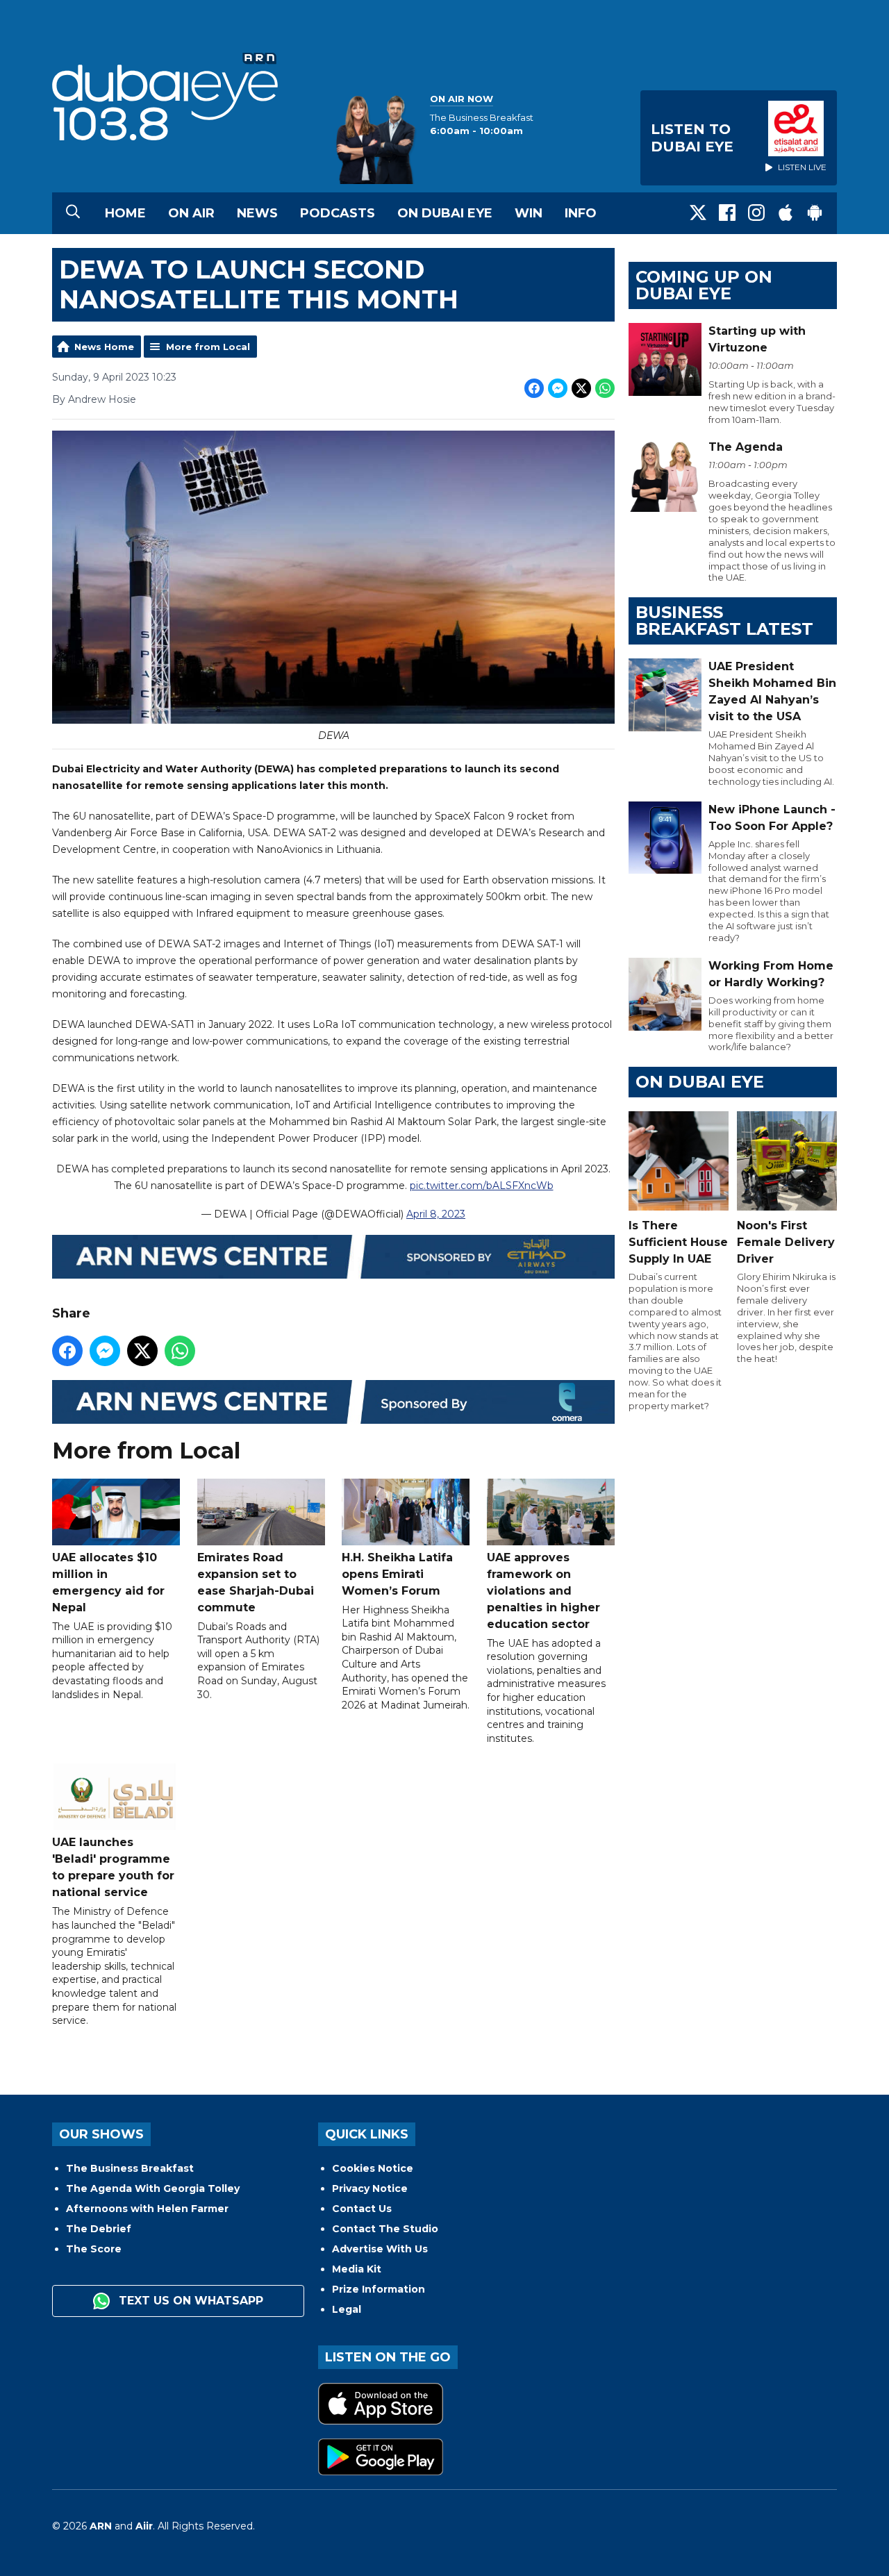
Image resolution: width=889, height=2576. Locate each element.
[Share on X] (581, 388)
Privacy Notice (370, 2188)
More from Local (208, 347)
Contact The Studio (385, 2229)
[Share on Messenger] (558, 388)
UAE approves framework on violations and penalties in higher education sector (543, 1591)
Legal (347, 2309)
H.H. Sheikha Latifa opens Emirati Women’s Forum (397, 1574)
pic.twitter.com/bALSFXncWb (482, 1186)
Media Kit (357, 2269)
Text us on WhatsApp (189, 2301)
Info (581, 213)
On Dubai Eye (445, 213)
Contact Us (362, 2209)
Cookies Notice (373, 2168)
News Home (104, 347)
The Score (94, 2249)
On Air (191, 213)
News (257, 213)
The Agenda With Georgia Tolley (153, 2188)
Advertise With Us (380, 2249)
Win (529, 213)
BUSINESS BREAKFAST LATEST (724, 621)
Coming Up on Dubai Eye (704, 285)
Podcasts (338, 213)
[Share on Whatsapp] (605, 388)
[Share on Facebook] (534, 388)
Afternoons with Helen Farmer (147, 2209)
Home (125, 213)
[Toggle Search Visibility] (73, 213)
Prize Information (379, 2289)
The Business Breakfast (130, 2168)
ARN (101, 2526)
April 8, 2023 (436, 1214)
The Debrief (99, 2229)
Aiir (144, 2526)
